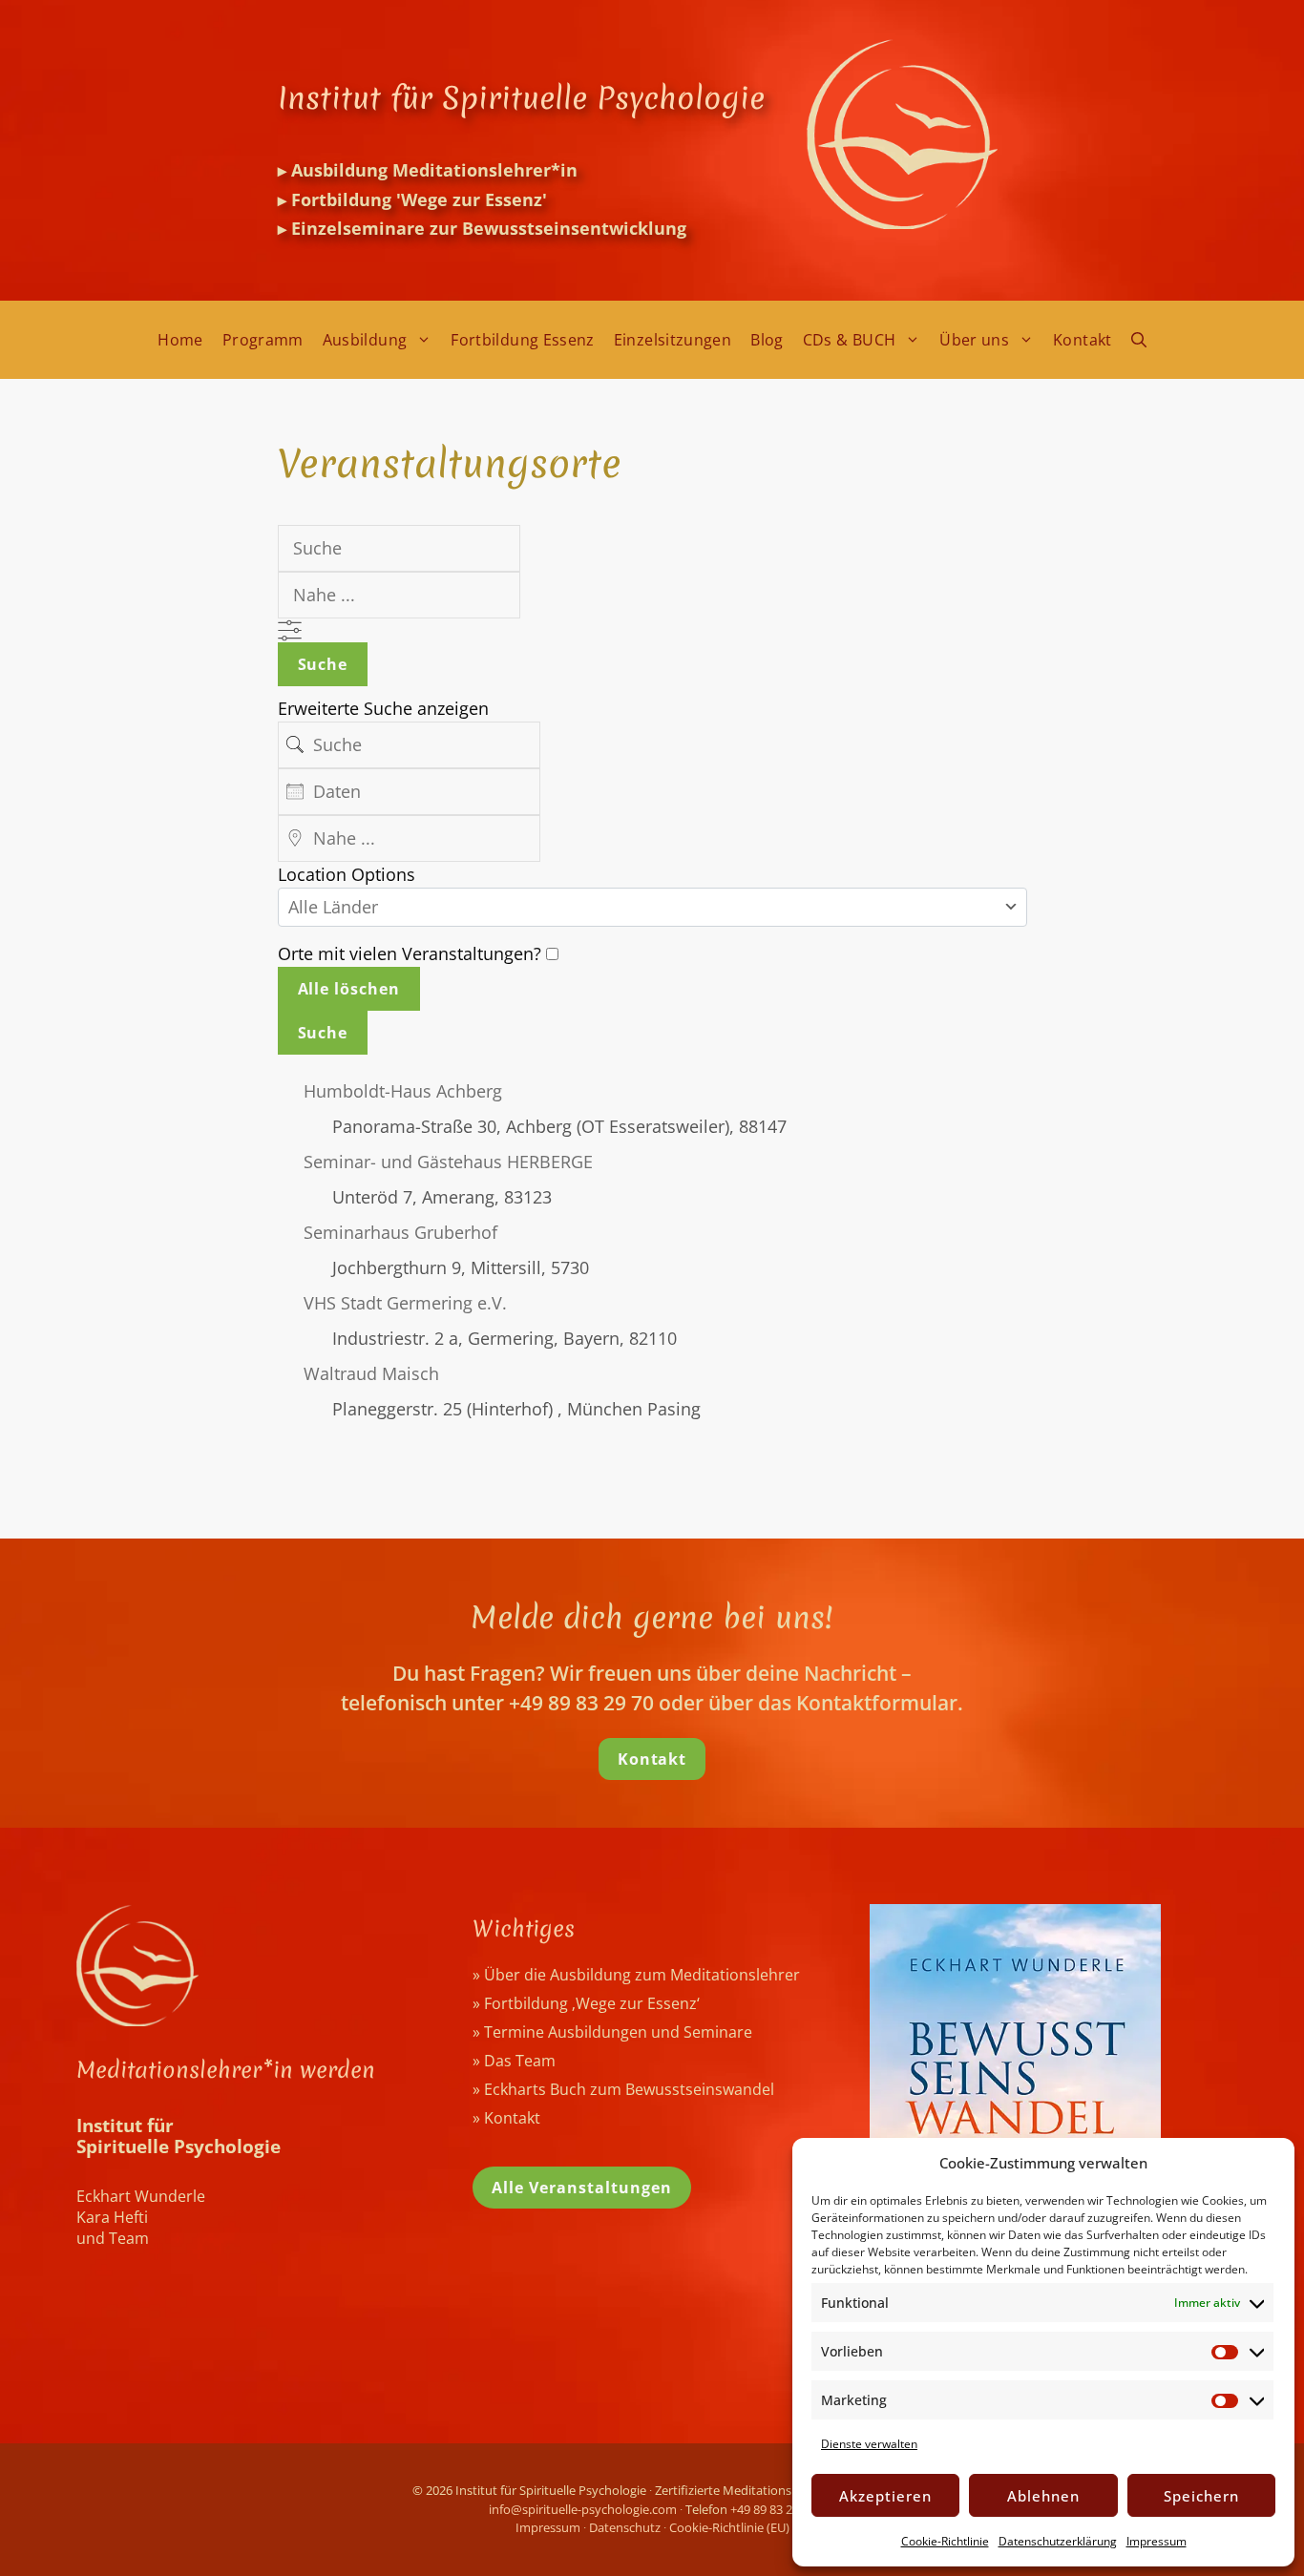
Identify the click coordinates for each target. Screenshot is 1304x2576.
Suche (323, 664)
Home (180, 340)
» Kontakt (506, 2118)
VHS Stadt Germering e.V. (405, 1303)
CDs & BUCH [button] (850, 340)
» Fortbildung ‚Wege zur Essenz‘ (586, 2003)
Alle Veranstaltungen (581, 2188)
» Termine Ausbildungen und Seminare (612, 2032)
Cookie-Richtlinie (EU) (729, 2527)
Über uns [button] (974, 340)
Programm (263, 340)
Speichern (1201, 2496)
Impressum (1157, 2541)
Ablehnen (1043, 2496)
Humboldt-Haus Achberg (403, 1091)
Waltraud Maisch (371, 1373)
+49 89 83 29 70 (773, 2509)
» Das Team (514, 2061)
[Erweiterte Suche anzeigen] (290, 630)
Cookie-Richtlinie (945, 2541)
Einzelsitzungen (673, 340)
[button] (1139, 340)
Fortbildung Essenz (522, 340)
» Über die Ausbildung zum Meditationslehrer (636, 1975)
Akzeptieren (885, 2496)
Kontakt (1083, 340)
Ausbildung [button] (365, 340)
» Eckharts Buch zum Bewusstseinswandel (623, 2089)
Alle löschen (349, 989)
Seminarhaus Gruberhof (400, 1232)
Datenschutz (625, 2527)
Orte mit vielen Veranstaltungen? (412, 953)
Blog (767, 340)
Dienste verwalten (869, 2444)
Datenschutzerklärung (1058, 2541)
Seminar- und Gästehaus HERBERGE (448, 1162)
